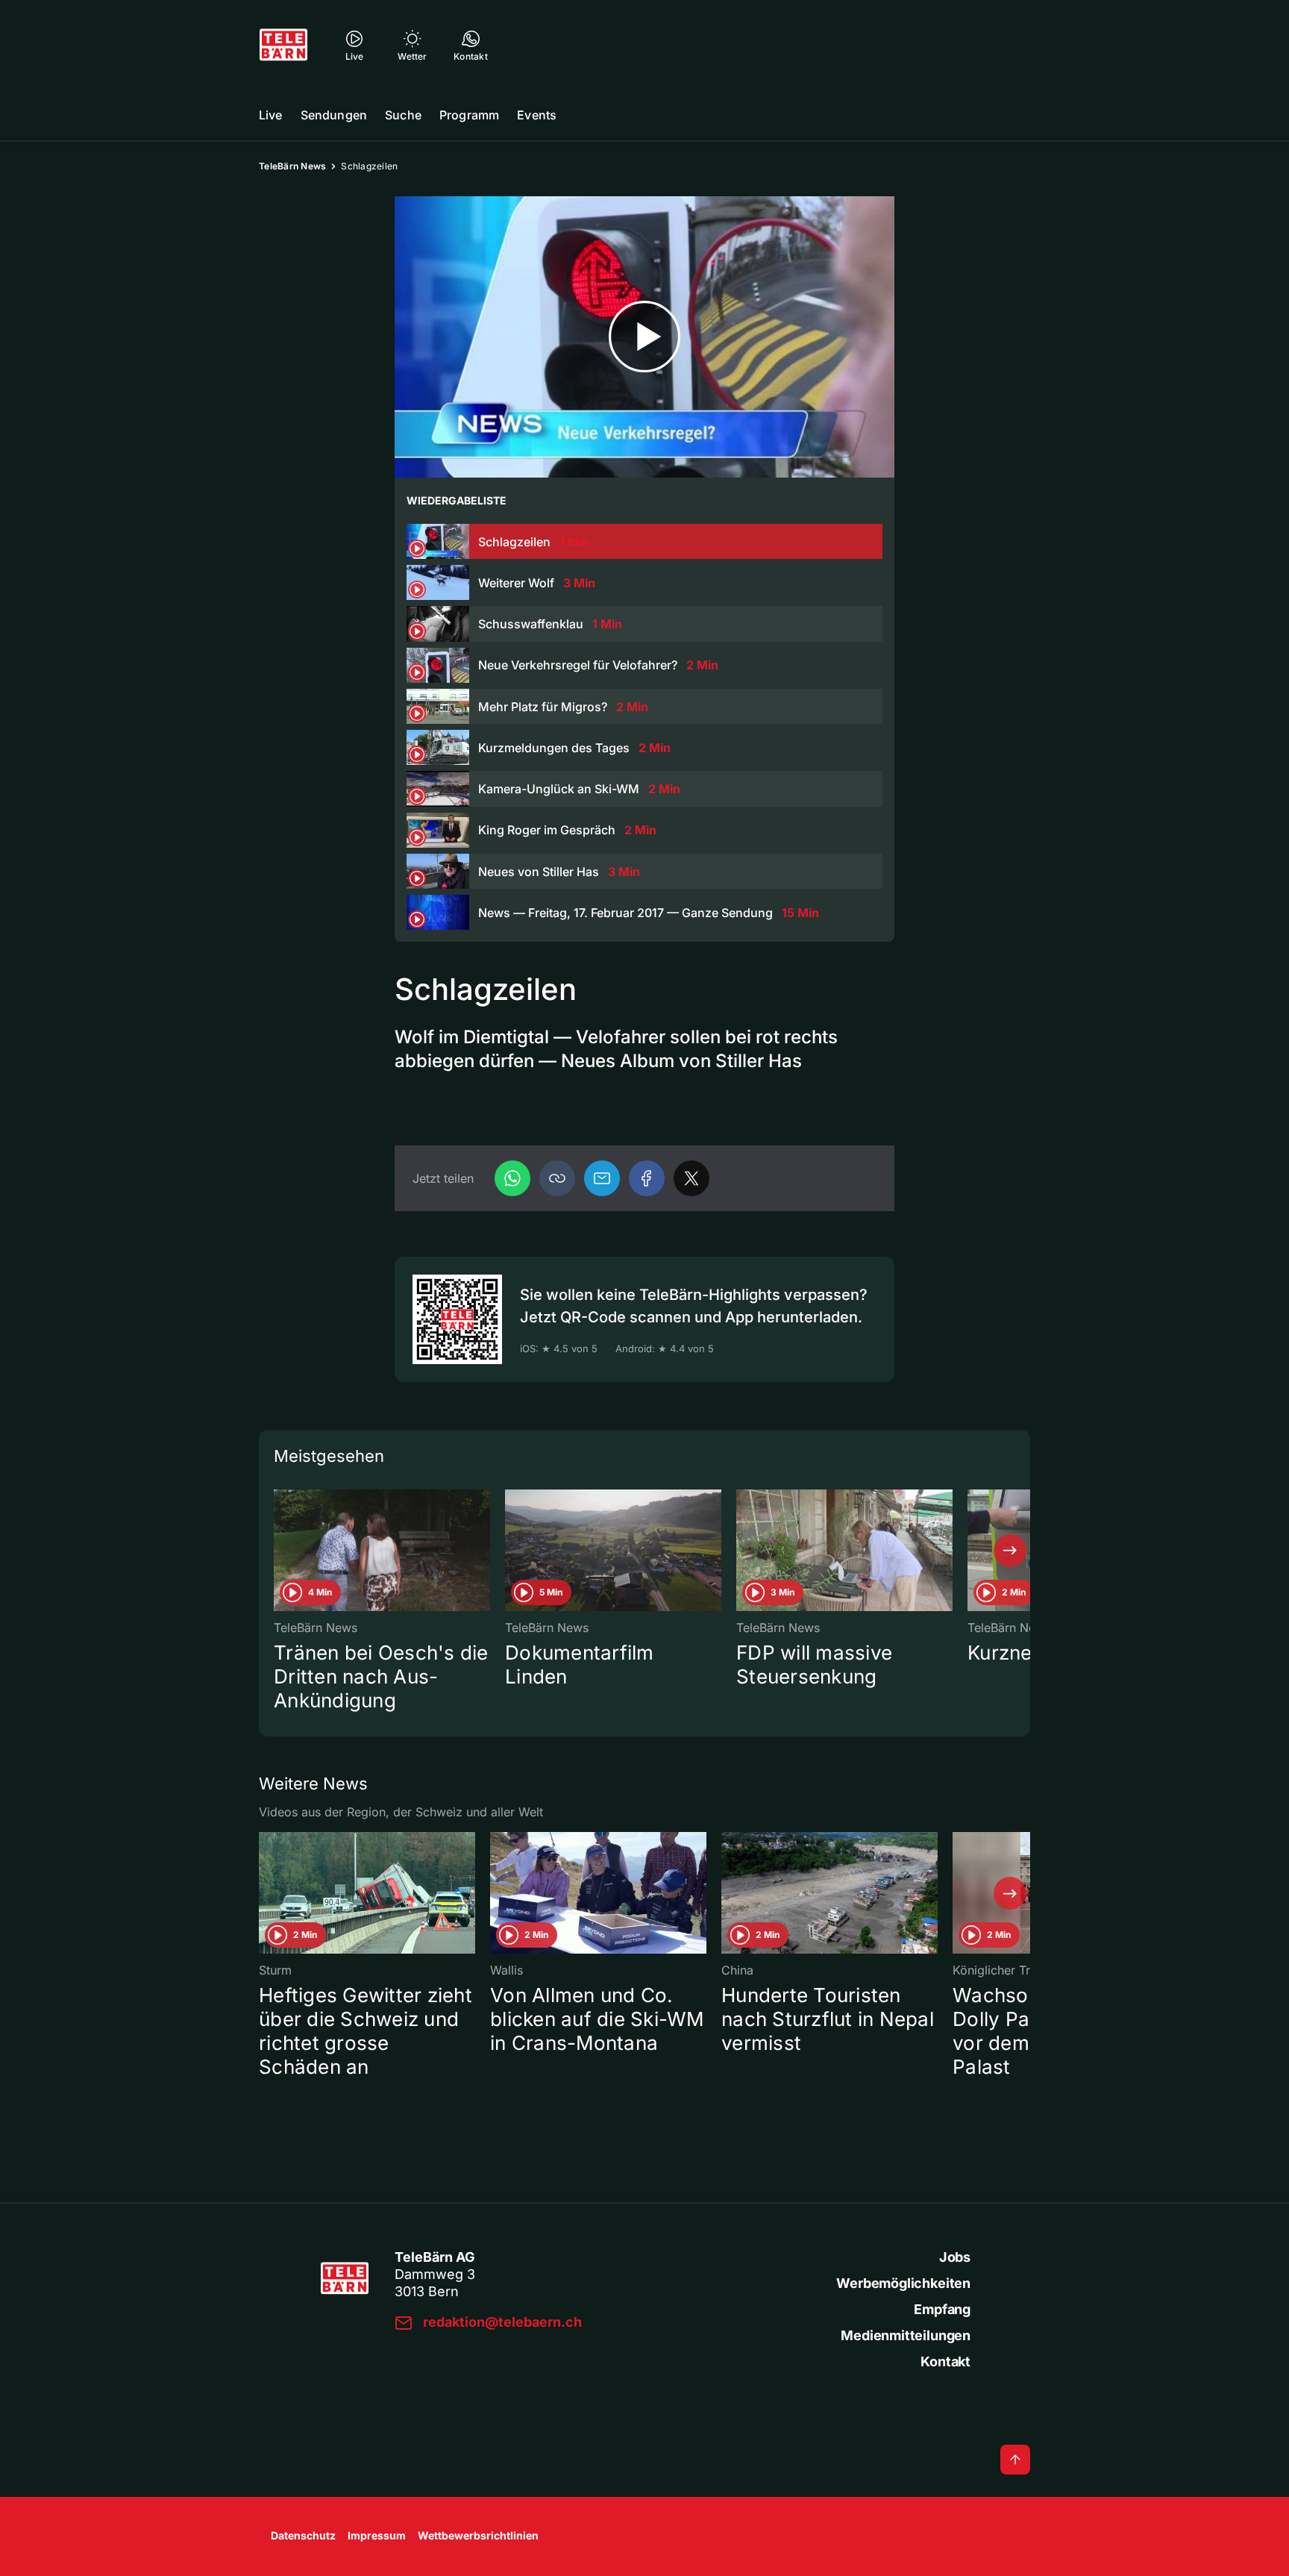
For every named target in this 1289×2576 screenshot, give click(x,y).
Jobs (955, 2257)
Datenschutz (303, 2535)
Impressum (377, 2535)
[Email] (602, 1178)
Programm (469, 115)
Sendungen (334, 115)
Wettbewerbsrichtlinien (478, 2535)
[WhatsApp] (512, 1178)
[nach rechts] (1010, 1551)
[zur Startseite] (283, 45)
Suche (403, 115)
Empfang (942, 2309)
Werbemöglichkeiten (903, 2283)
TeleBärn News (292, 166)
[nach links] (279, 1551)
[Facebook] (647, 1178)
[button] (557, 1178)
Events (537, 115)
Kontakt (945, 2361)
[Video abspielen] (644, 337)
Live (271, 115)
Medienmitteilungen (906, 2335)
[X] (691, 1178)
